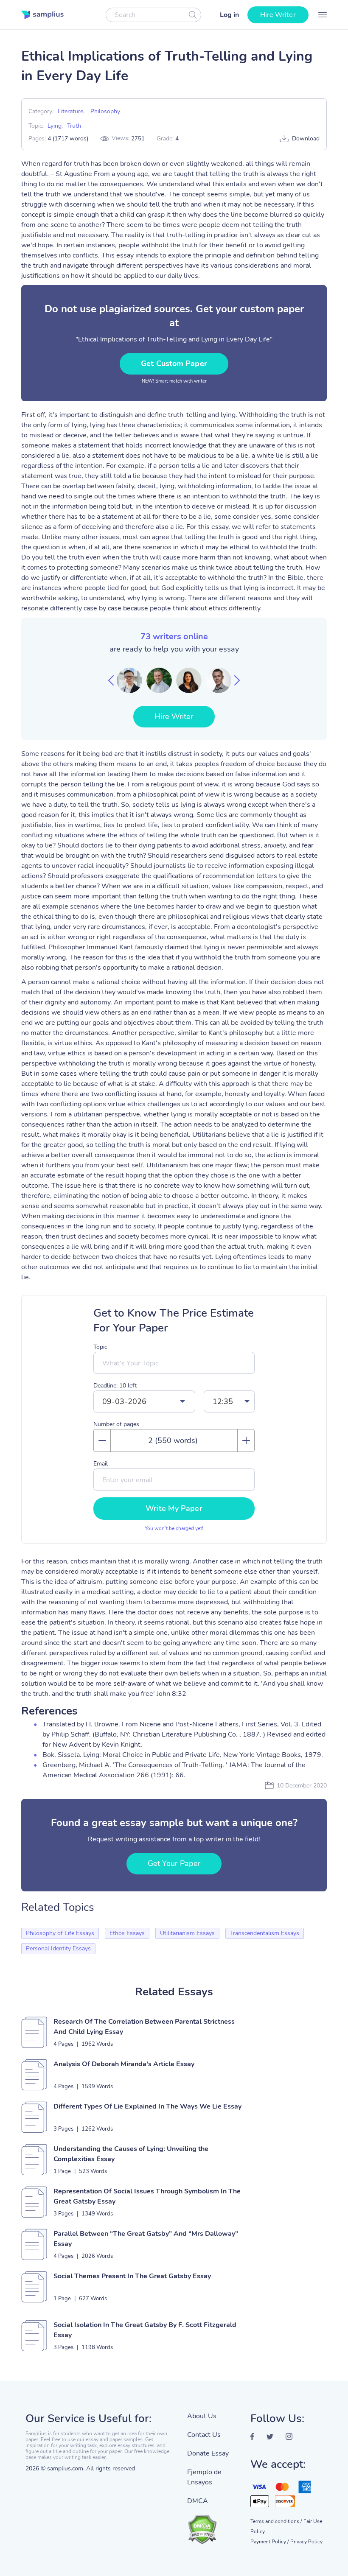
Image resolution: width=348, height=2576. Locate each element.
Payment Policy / (269, 2542)
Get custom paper (174, 364)
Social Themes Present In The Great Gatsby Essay (132, 2276)
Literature (70, 111)
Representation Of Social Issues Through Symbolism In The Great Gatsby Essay (147, 2196)
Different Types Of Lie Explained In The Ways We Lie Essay (147, 2106)
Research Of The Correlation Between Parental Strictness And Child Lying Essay (144, 2027)
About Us (202, 2416)
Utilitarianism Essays (187, 1933)
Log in (229, 15)
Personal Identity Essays (58, 1948)
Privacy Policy (306, 2542)
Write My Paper (174, 1508)
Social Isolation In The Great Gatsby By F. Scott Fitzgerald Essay (145, 2330)
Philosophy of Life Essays (60, 1933)
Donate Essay (208, 2453)
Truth (74, 126)
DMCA (198, 2501)
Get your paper (174, 1863)
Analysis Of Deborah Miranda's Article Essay (124, 2064)
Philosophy (105, 111)
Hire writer (278, 15)
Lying (55, 126)
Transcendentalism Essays (265, 1933)
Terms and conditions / (276, 2521)
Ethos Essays (127, 1933)
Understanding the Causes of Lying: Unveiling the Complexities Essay (131, 2154)
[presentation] (111, 680)
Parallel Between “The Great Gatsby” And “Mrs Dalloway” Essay (146, 2239)
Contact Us (204, 2435)
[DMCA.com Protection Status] (212, 2525)
